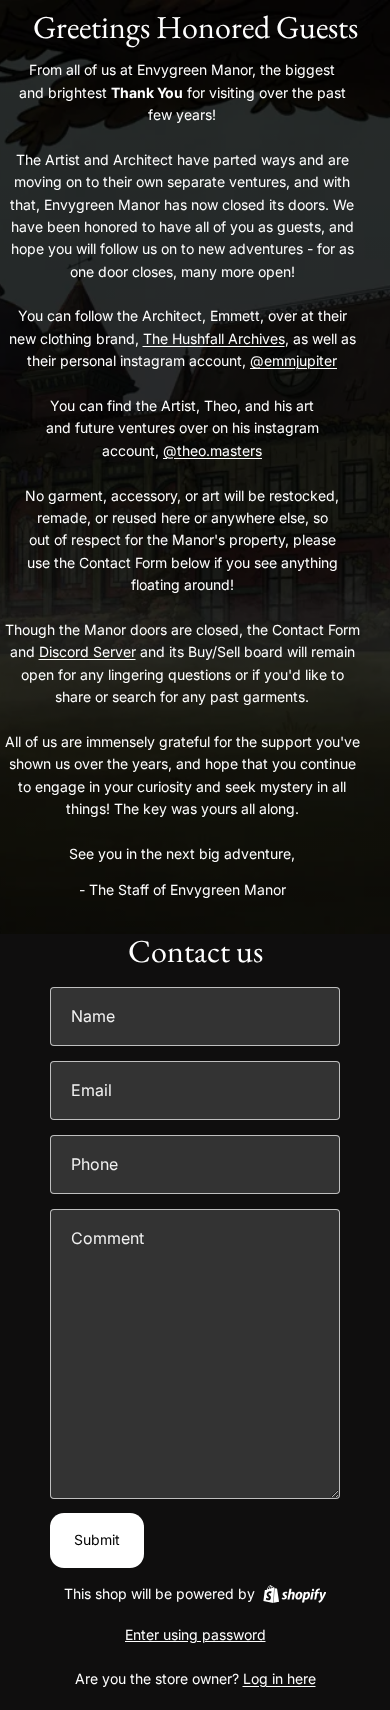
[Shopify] (294, 1594)
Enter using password (195, 1634)
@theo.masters (212, 450)
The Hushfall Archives (214, 338)
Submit (97, 1539)
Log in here (279, 1678)
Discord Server (87, 651)
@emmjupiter (293, 360)
